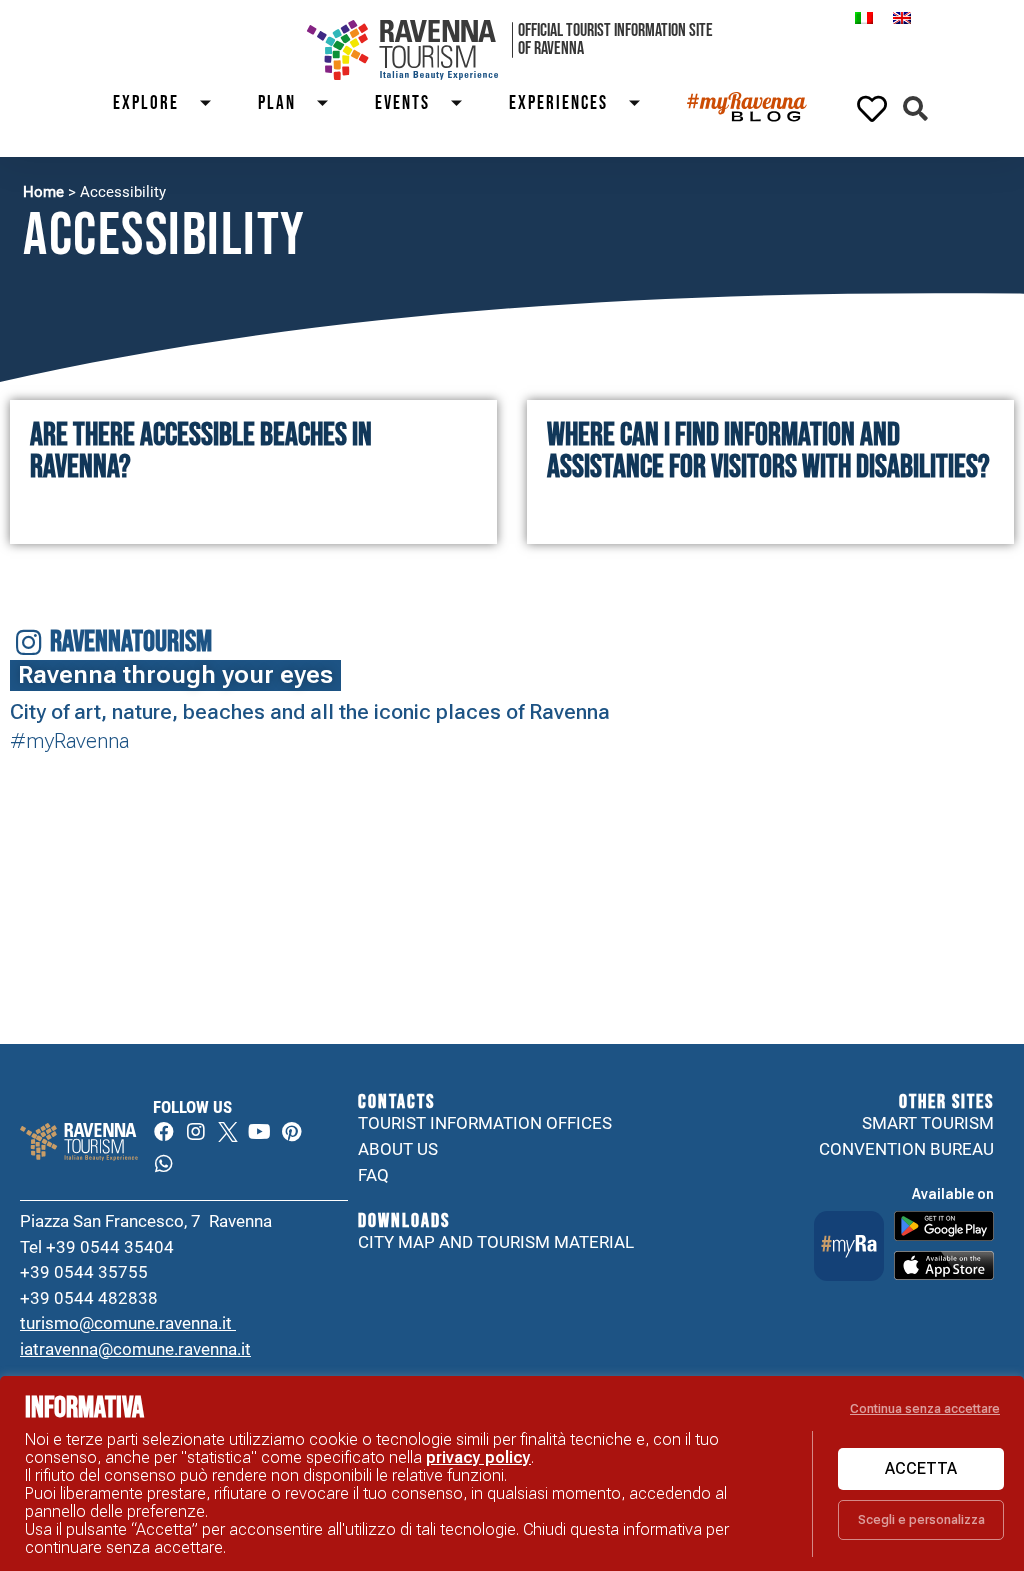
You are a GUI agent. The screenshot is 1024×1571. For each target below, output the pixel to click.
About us (398, 1149)
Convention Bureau (906, 1149)
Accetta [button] (921, 1468)
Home (43, 192)
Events (402, 103)
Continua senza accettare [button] (925, 1408)
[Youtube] (260, 1132)
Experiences (558, 103)
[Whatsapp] (164, 1164)
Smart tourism (928, 1123)
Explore (146, 103)
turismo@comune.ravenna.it (128, 1323)
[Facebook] (164, 1132)
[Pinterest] (292, 1132)
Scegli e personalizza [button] (921, 1519)
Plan (277, 103)
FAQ (373, 1175)
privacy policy (478, 1457)
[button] (915, 108)
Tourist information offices (485, 1123)
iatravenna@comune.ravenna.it (135, 1349)
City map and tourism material (496, 1242)
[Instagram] (196, 1132)
